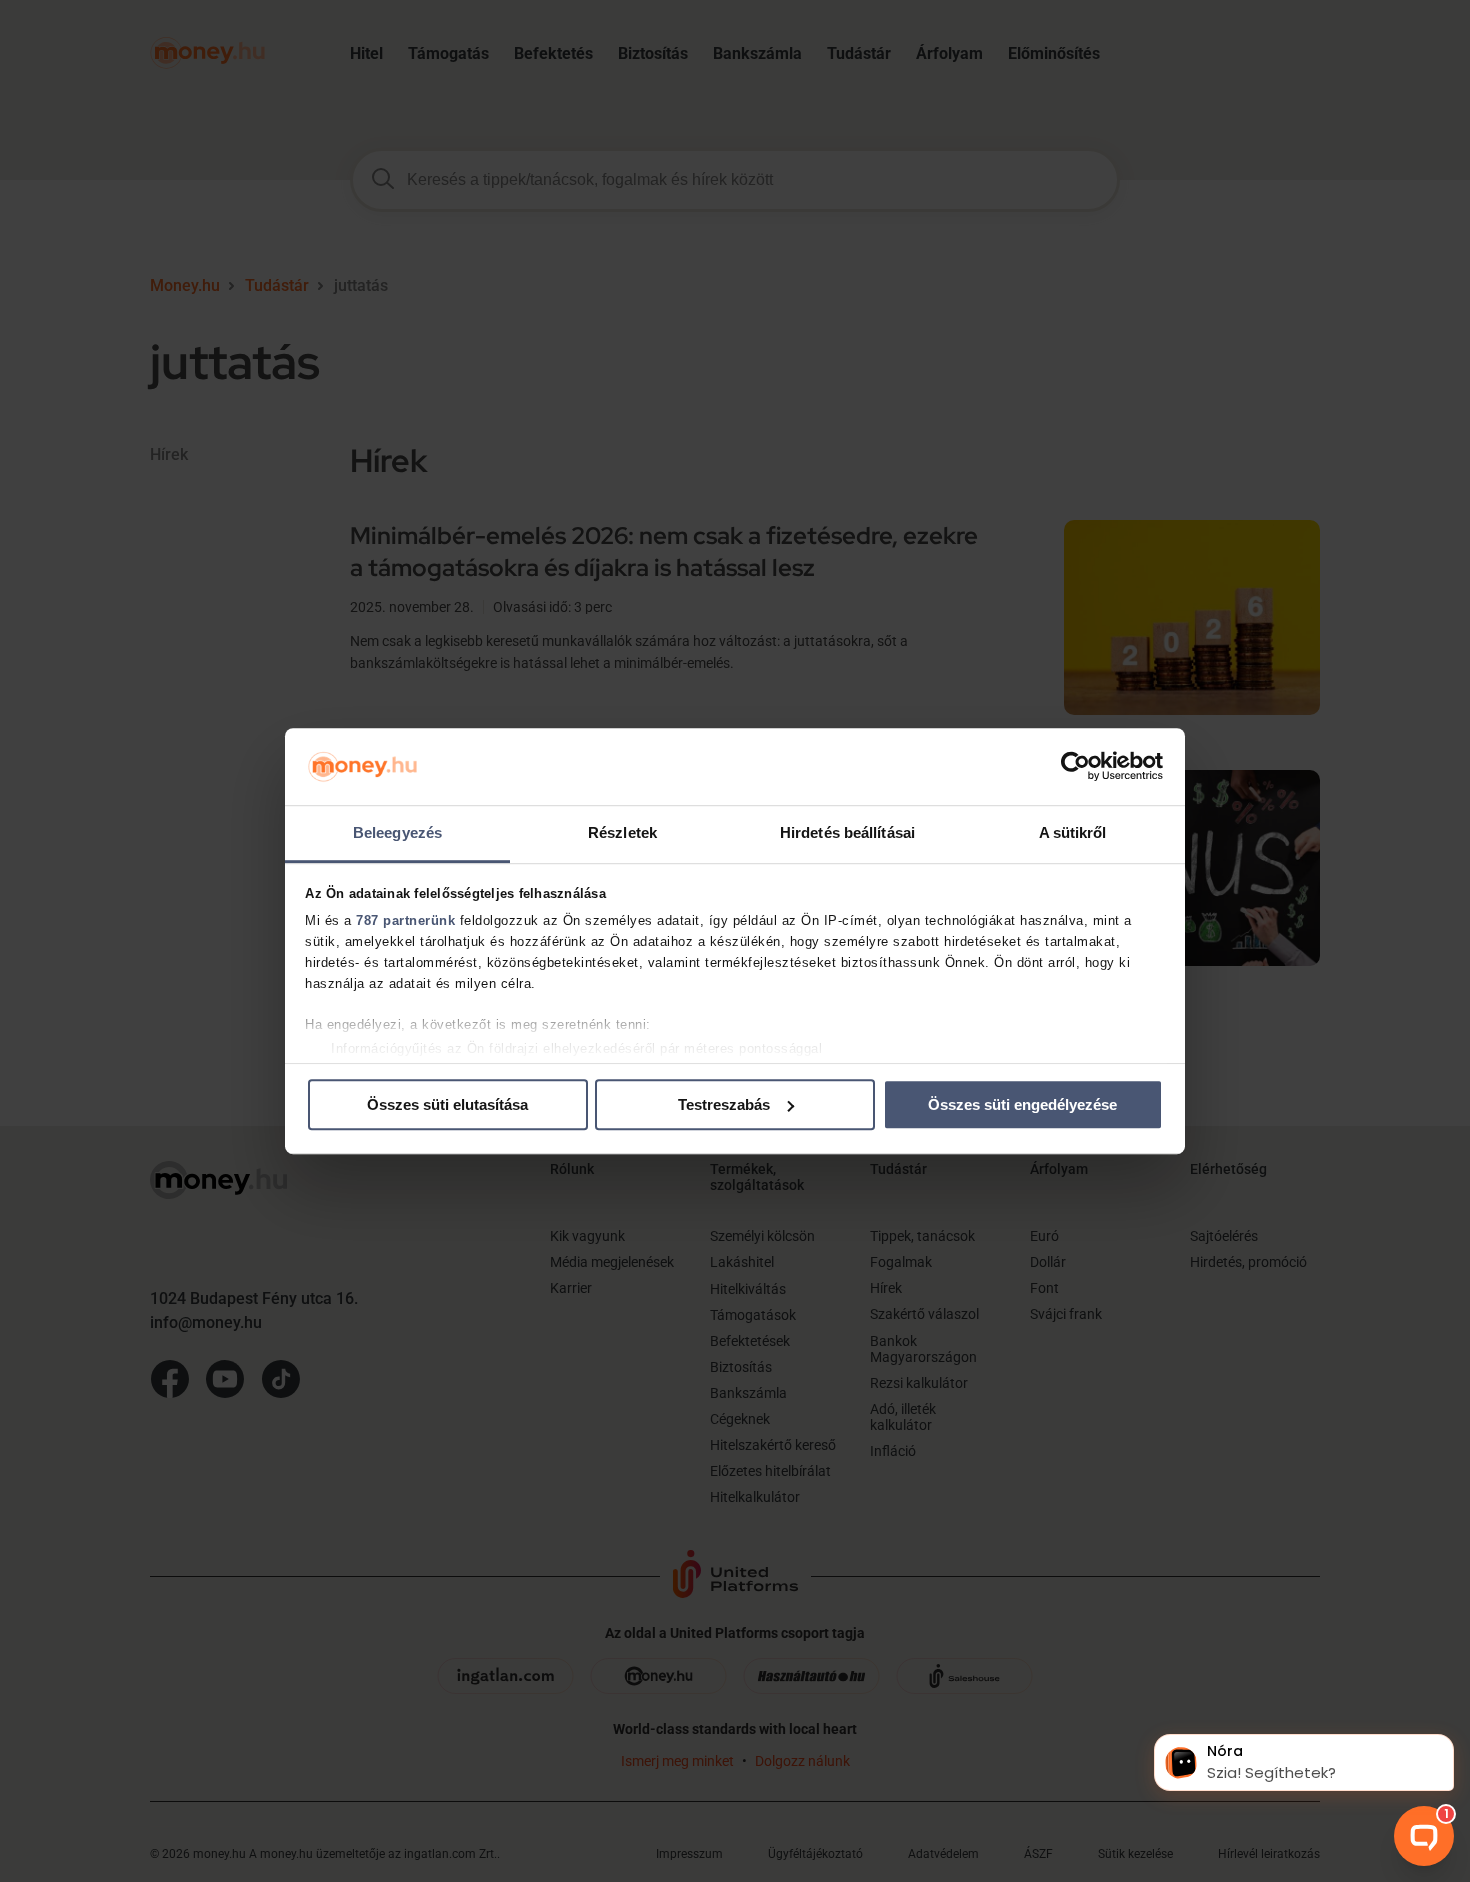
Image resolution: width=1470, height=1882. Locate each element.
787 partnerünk (405, 921)
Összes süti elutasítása (447, 1104)
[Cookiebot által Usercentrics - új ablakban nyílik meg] (1075, 767)
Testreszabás (724, 1104)
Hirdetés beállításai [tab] (847, 832)
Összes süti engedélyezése (1022, 1104)
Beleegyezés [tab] (397, 832)
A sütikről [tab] (1073, 832)
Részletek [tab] (622, 832)
